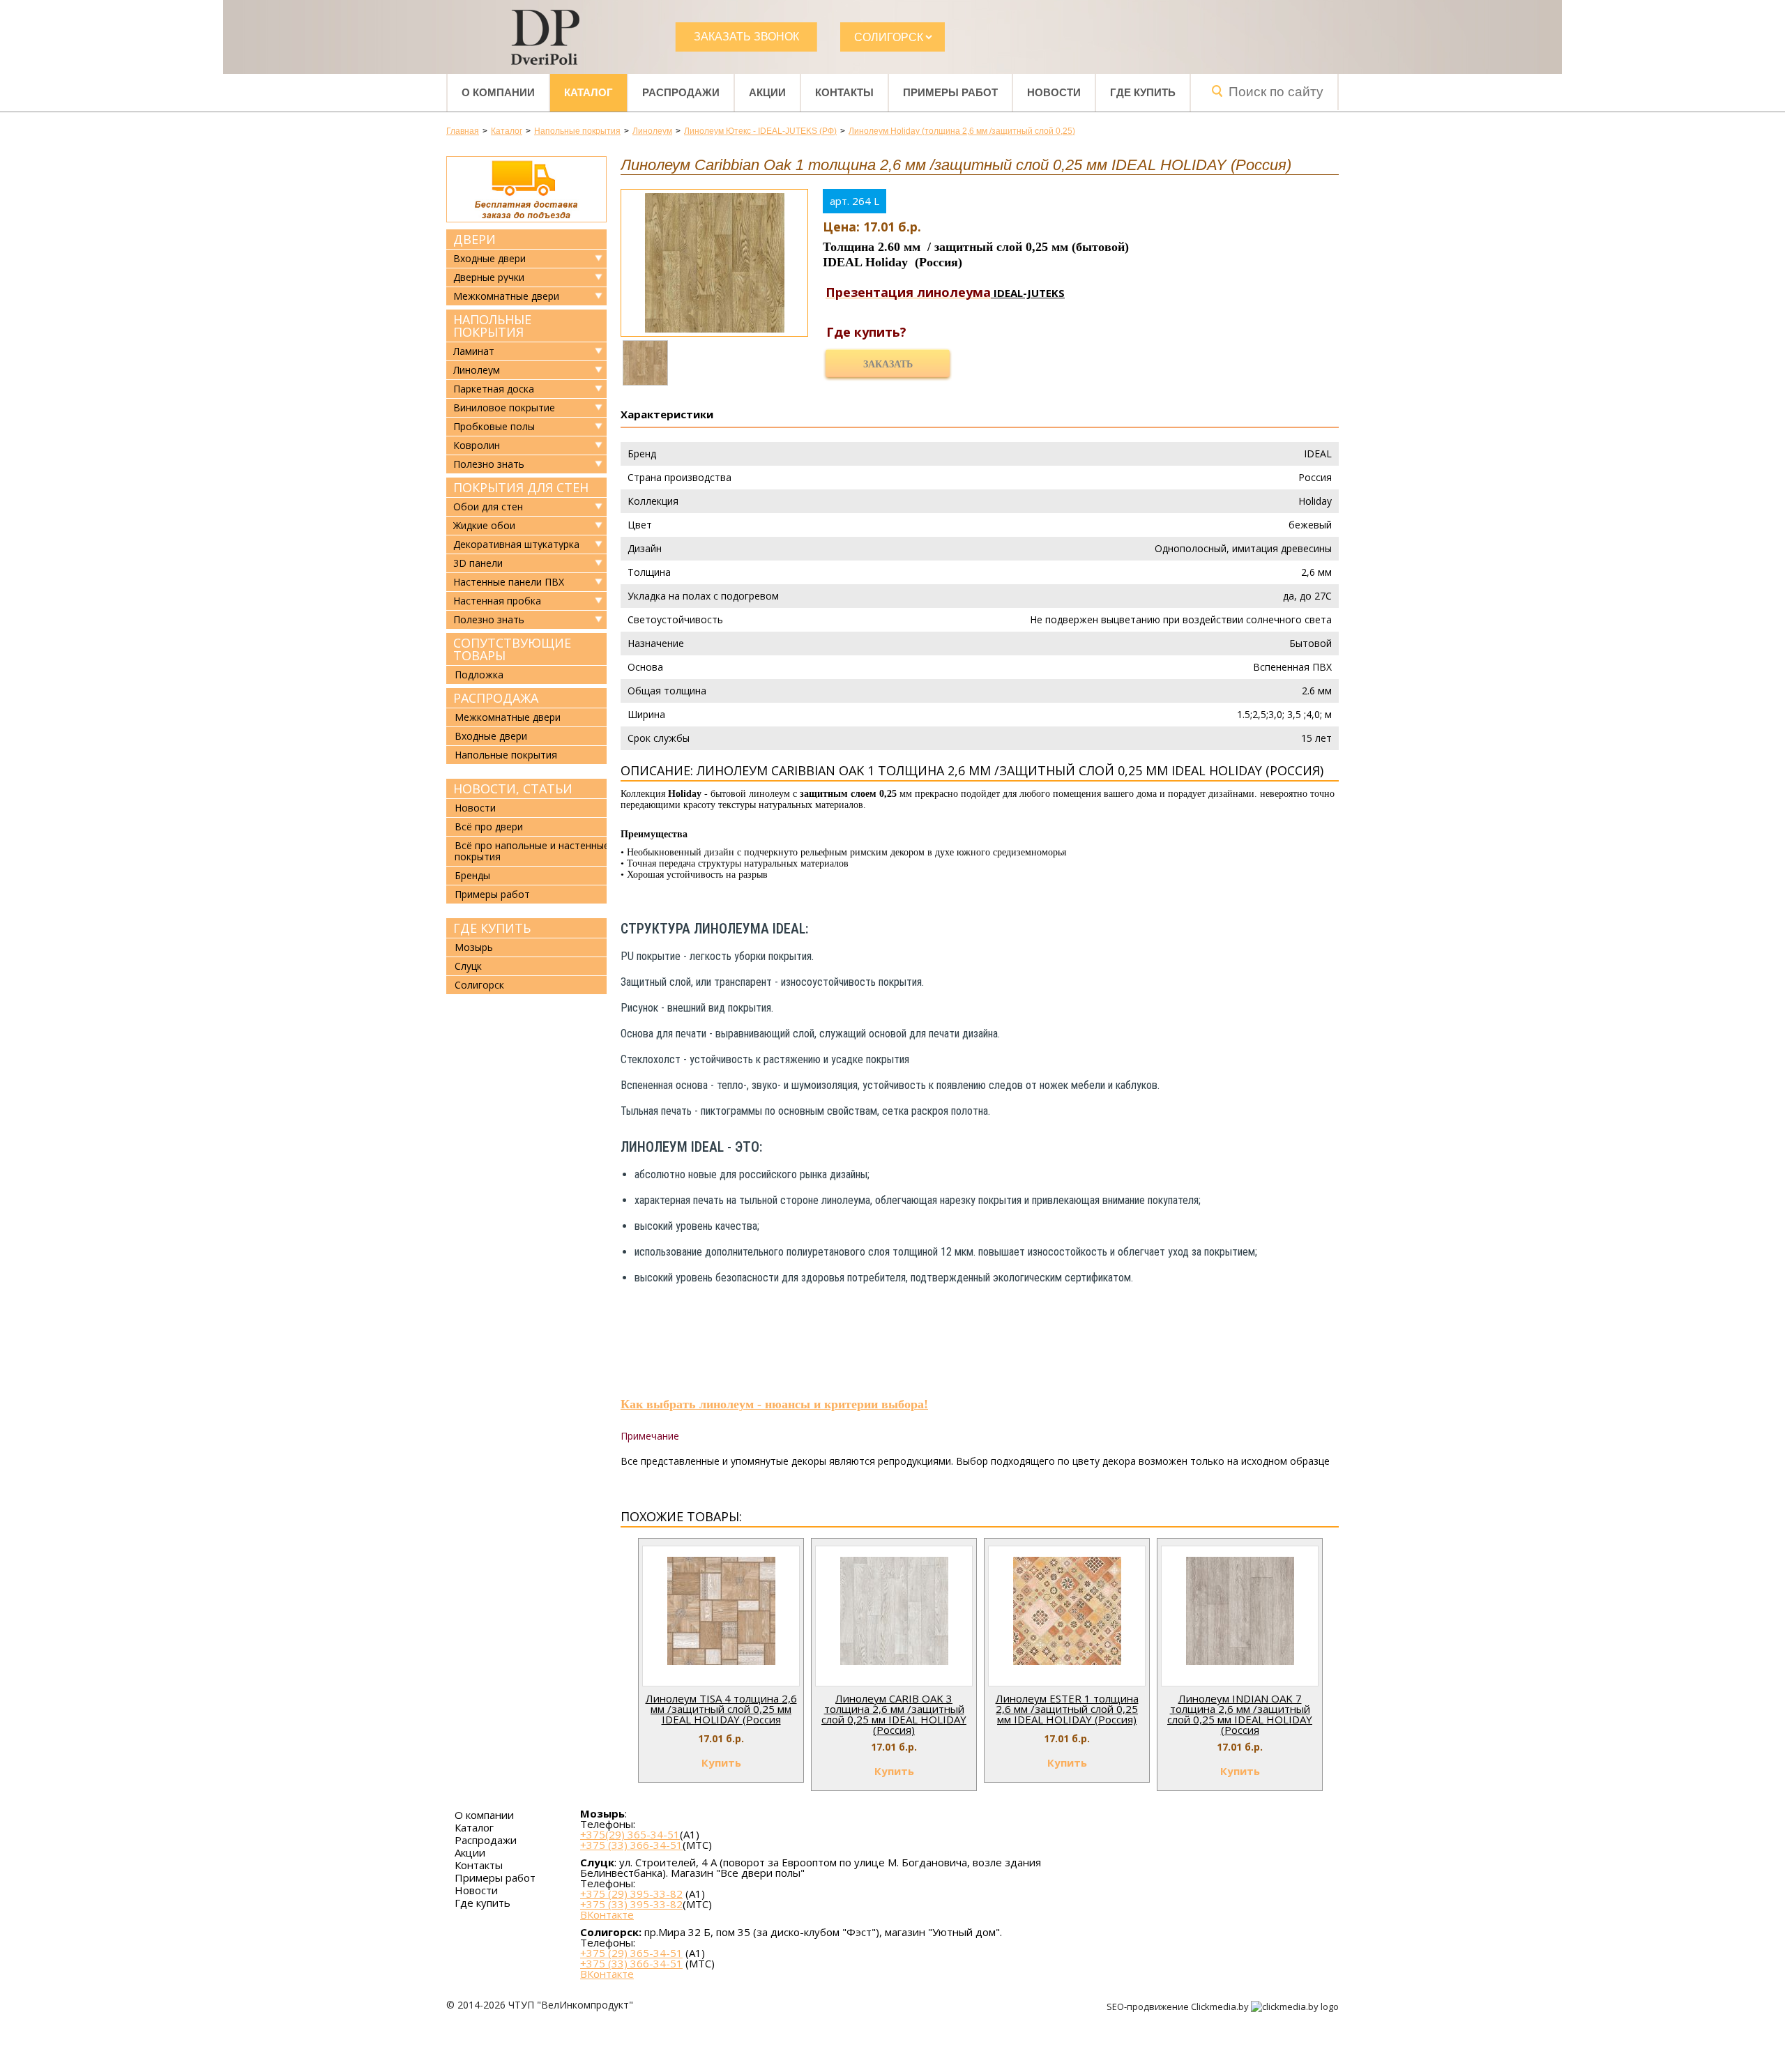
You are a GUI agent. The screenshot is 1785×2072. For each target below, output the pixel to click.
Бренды (472, 875)
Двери (474, 239)
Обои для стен (488, 507)
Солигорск (479, 985)
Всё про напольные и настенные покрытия (532, 851)
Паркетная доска (494, 389)
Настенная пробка (497, 601)
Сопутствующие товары (512, 649)
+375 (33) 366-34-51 (631, 1845)
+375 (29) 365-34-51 (631, 1953)
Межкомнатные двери (506, 296)
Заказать (888, 364)
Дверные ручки (489, 277)
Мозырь (474, 947)
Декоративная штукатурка (516, 544)
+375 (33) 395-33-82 (631, 1904)
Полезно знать (489, 464)
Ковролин (477, 445)
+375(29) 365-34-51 (630, 1834)
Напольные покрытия (492, 326)
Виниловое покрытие (504, 408)
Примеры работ (950, 92)
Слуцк (468, 966)
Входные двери (489, 259)
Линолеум (477, 370)
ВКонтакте (607, 1915)
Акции (767, 92)
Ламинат (474, 351)
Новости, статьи (513, 789)
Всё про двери (489, 826)
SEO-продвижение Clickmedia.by (1179, 2006)
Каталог (588, 92)
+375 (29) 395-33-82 (631, 1894)
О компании (498, 92)
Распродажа (496, 698)
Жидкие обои (484, 526)
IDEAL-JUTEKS (1028, 293)
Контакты (844, 92)
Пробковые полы (494, 427)
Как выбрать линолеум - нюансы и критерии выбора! (774, 1404)
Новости (1054, 92)
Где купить (1143, 92)
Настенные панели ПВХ (509, 582)
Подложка (479, 675)
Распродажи (681, 92)
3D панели (478, 563)
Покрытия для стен (521, 487)
